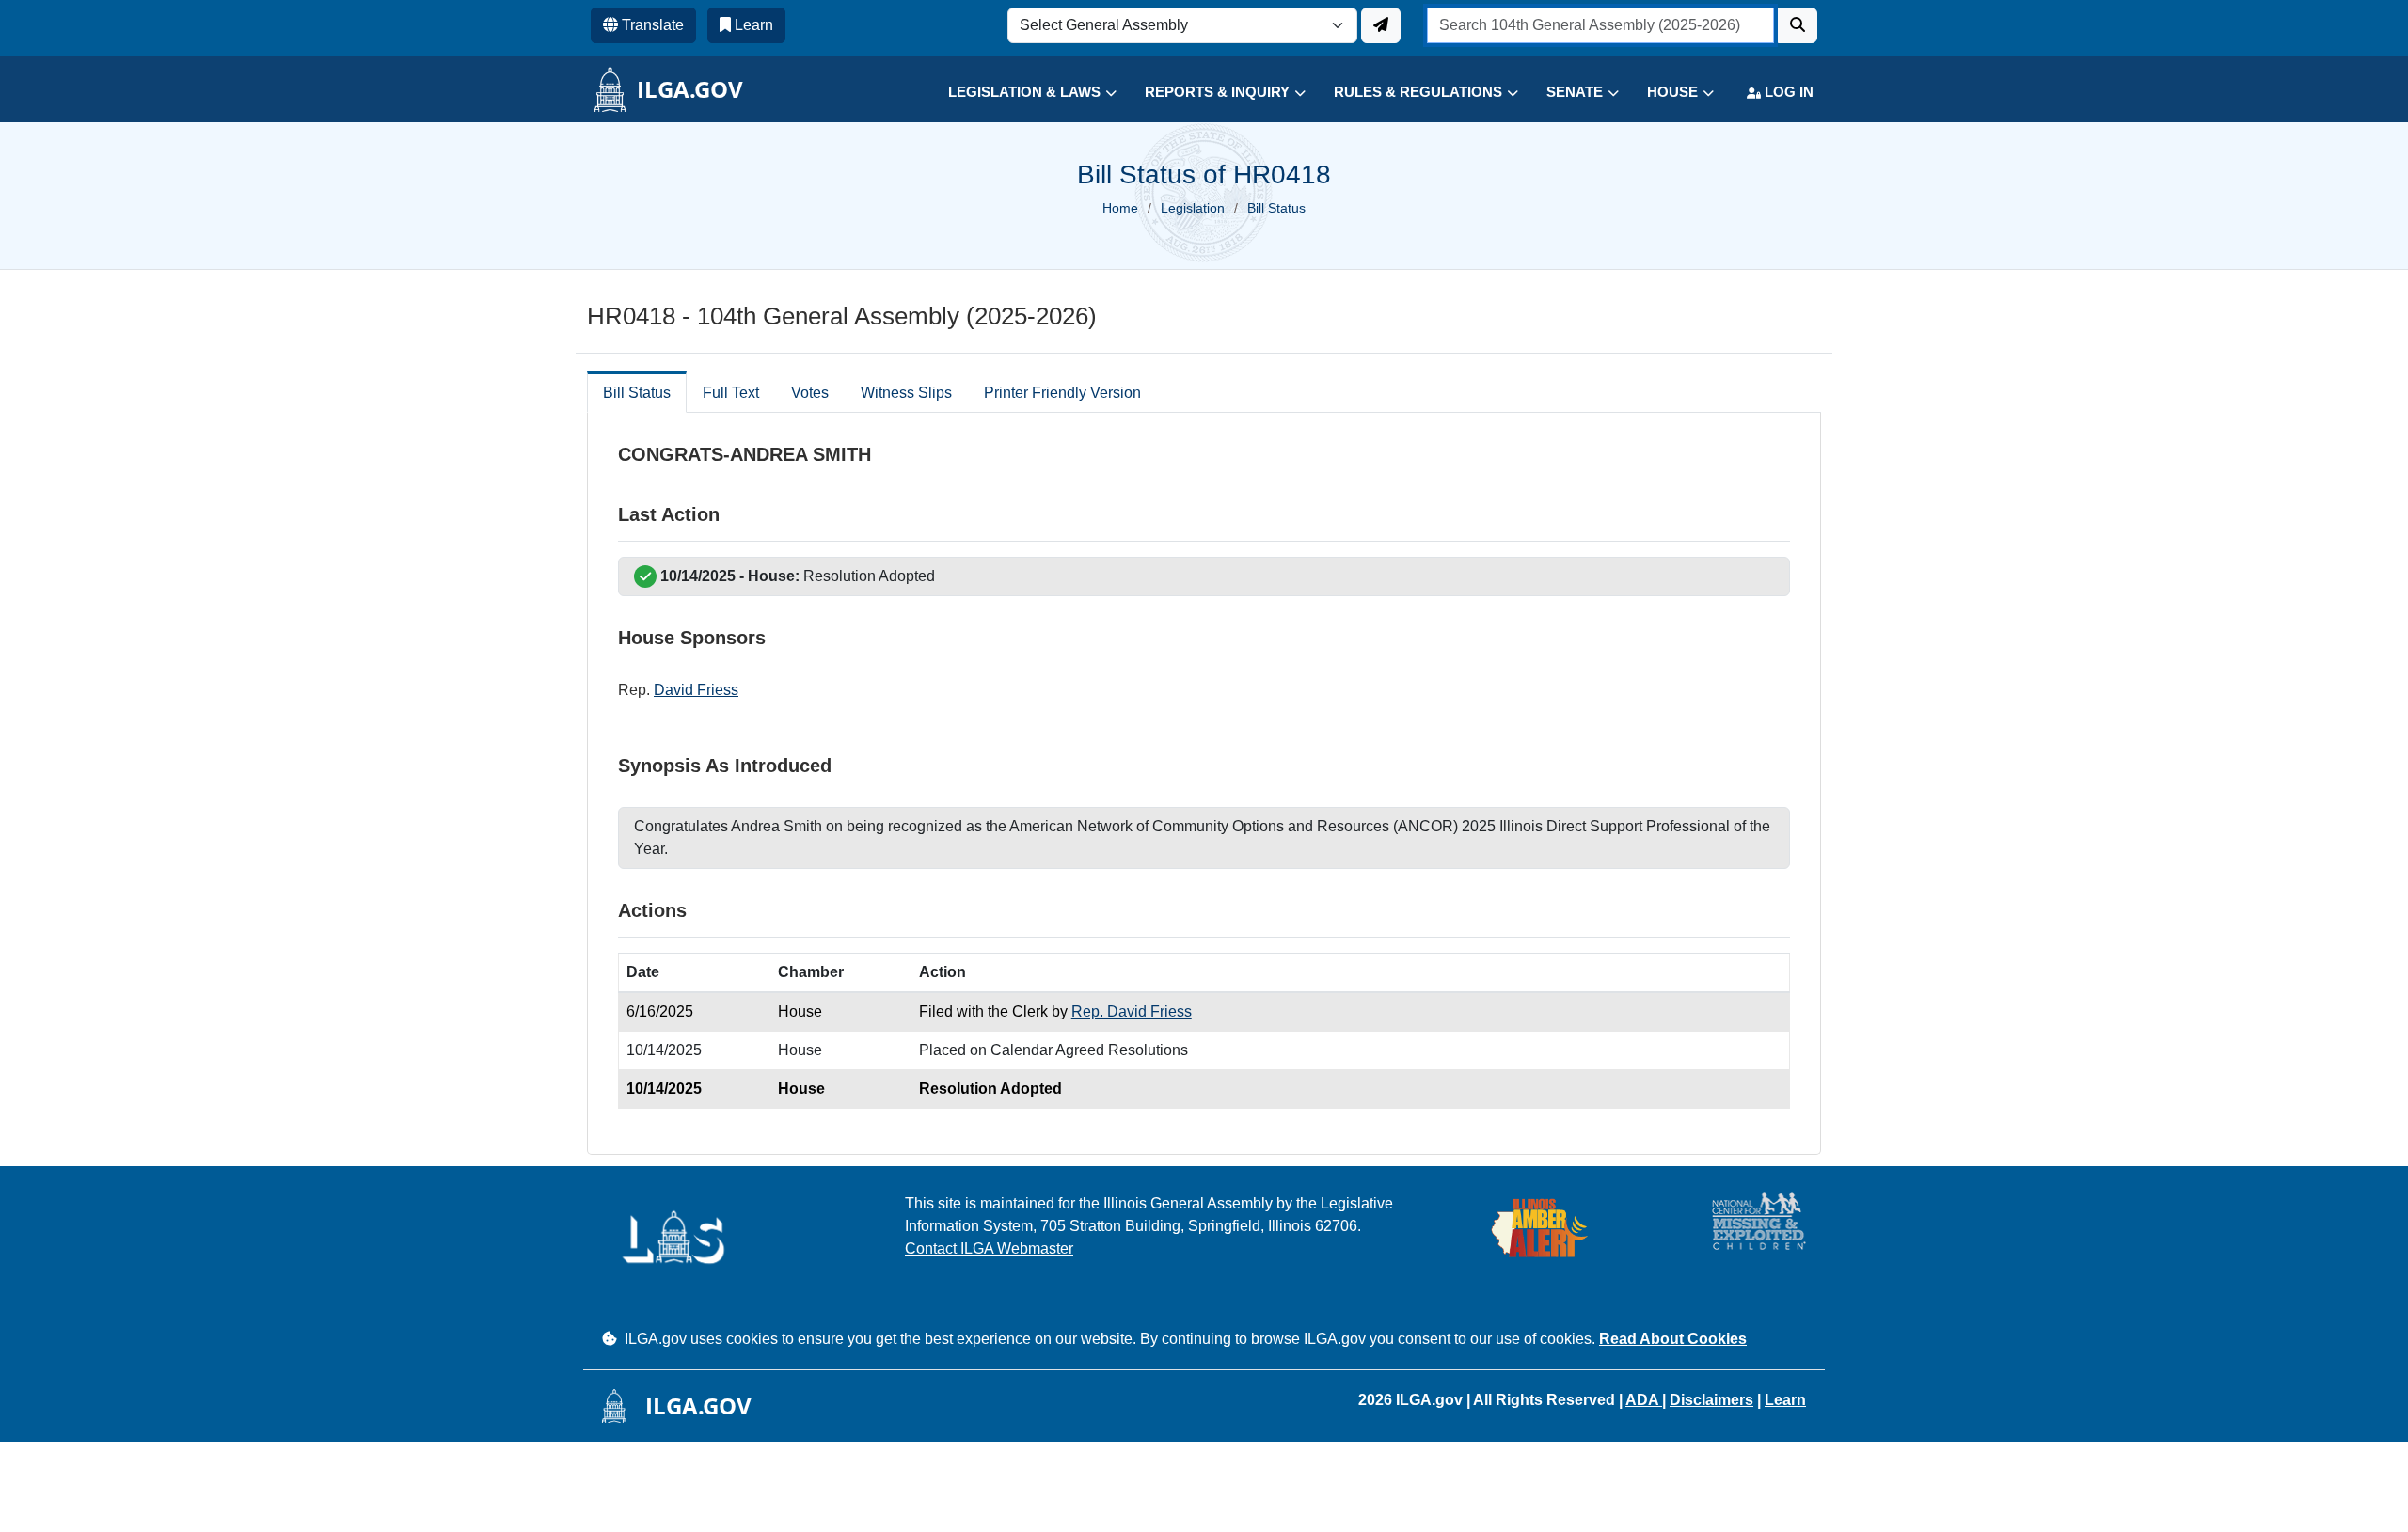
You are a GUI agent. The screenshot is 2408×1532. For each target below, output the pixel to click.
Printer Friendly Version (1062, 393)
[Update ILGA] (1381, 25)
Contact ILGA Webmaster (989, 1248)
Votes (810, 393)
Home (1120, 208)
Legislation (1193, 208)
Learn (1785, 1400)
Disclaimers (1711, 1400)
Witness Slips (906, 393)
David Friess (696, 690)
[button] (1018, 93)
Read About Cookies (1673, 1339)
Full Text (731, 393)
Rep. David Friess (1132, 1011)
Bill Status (637, 393)
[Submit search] (1798, 25)
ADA (1644, 1400)
